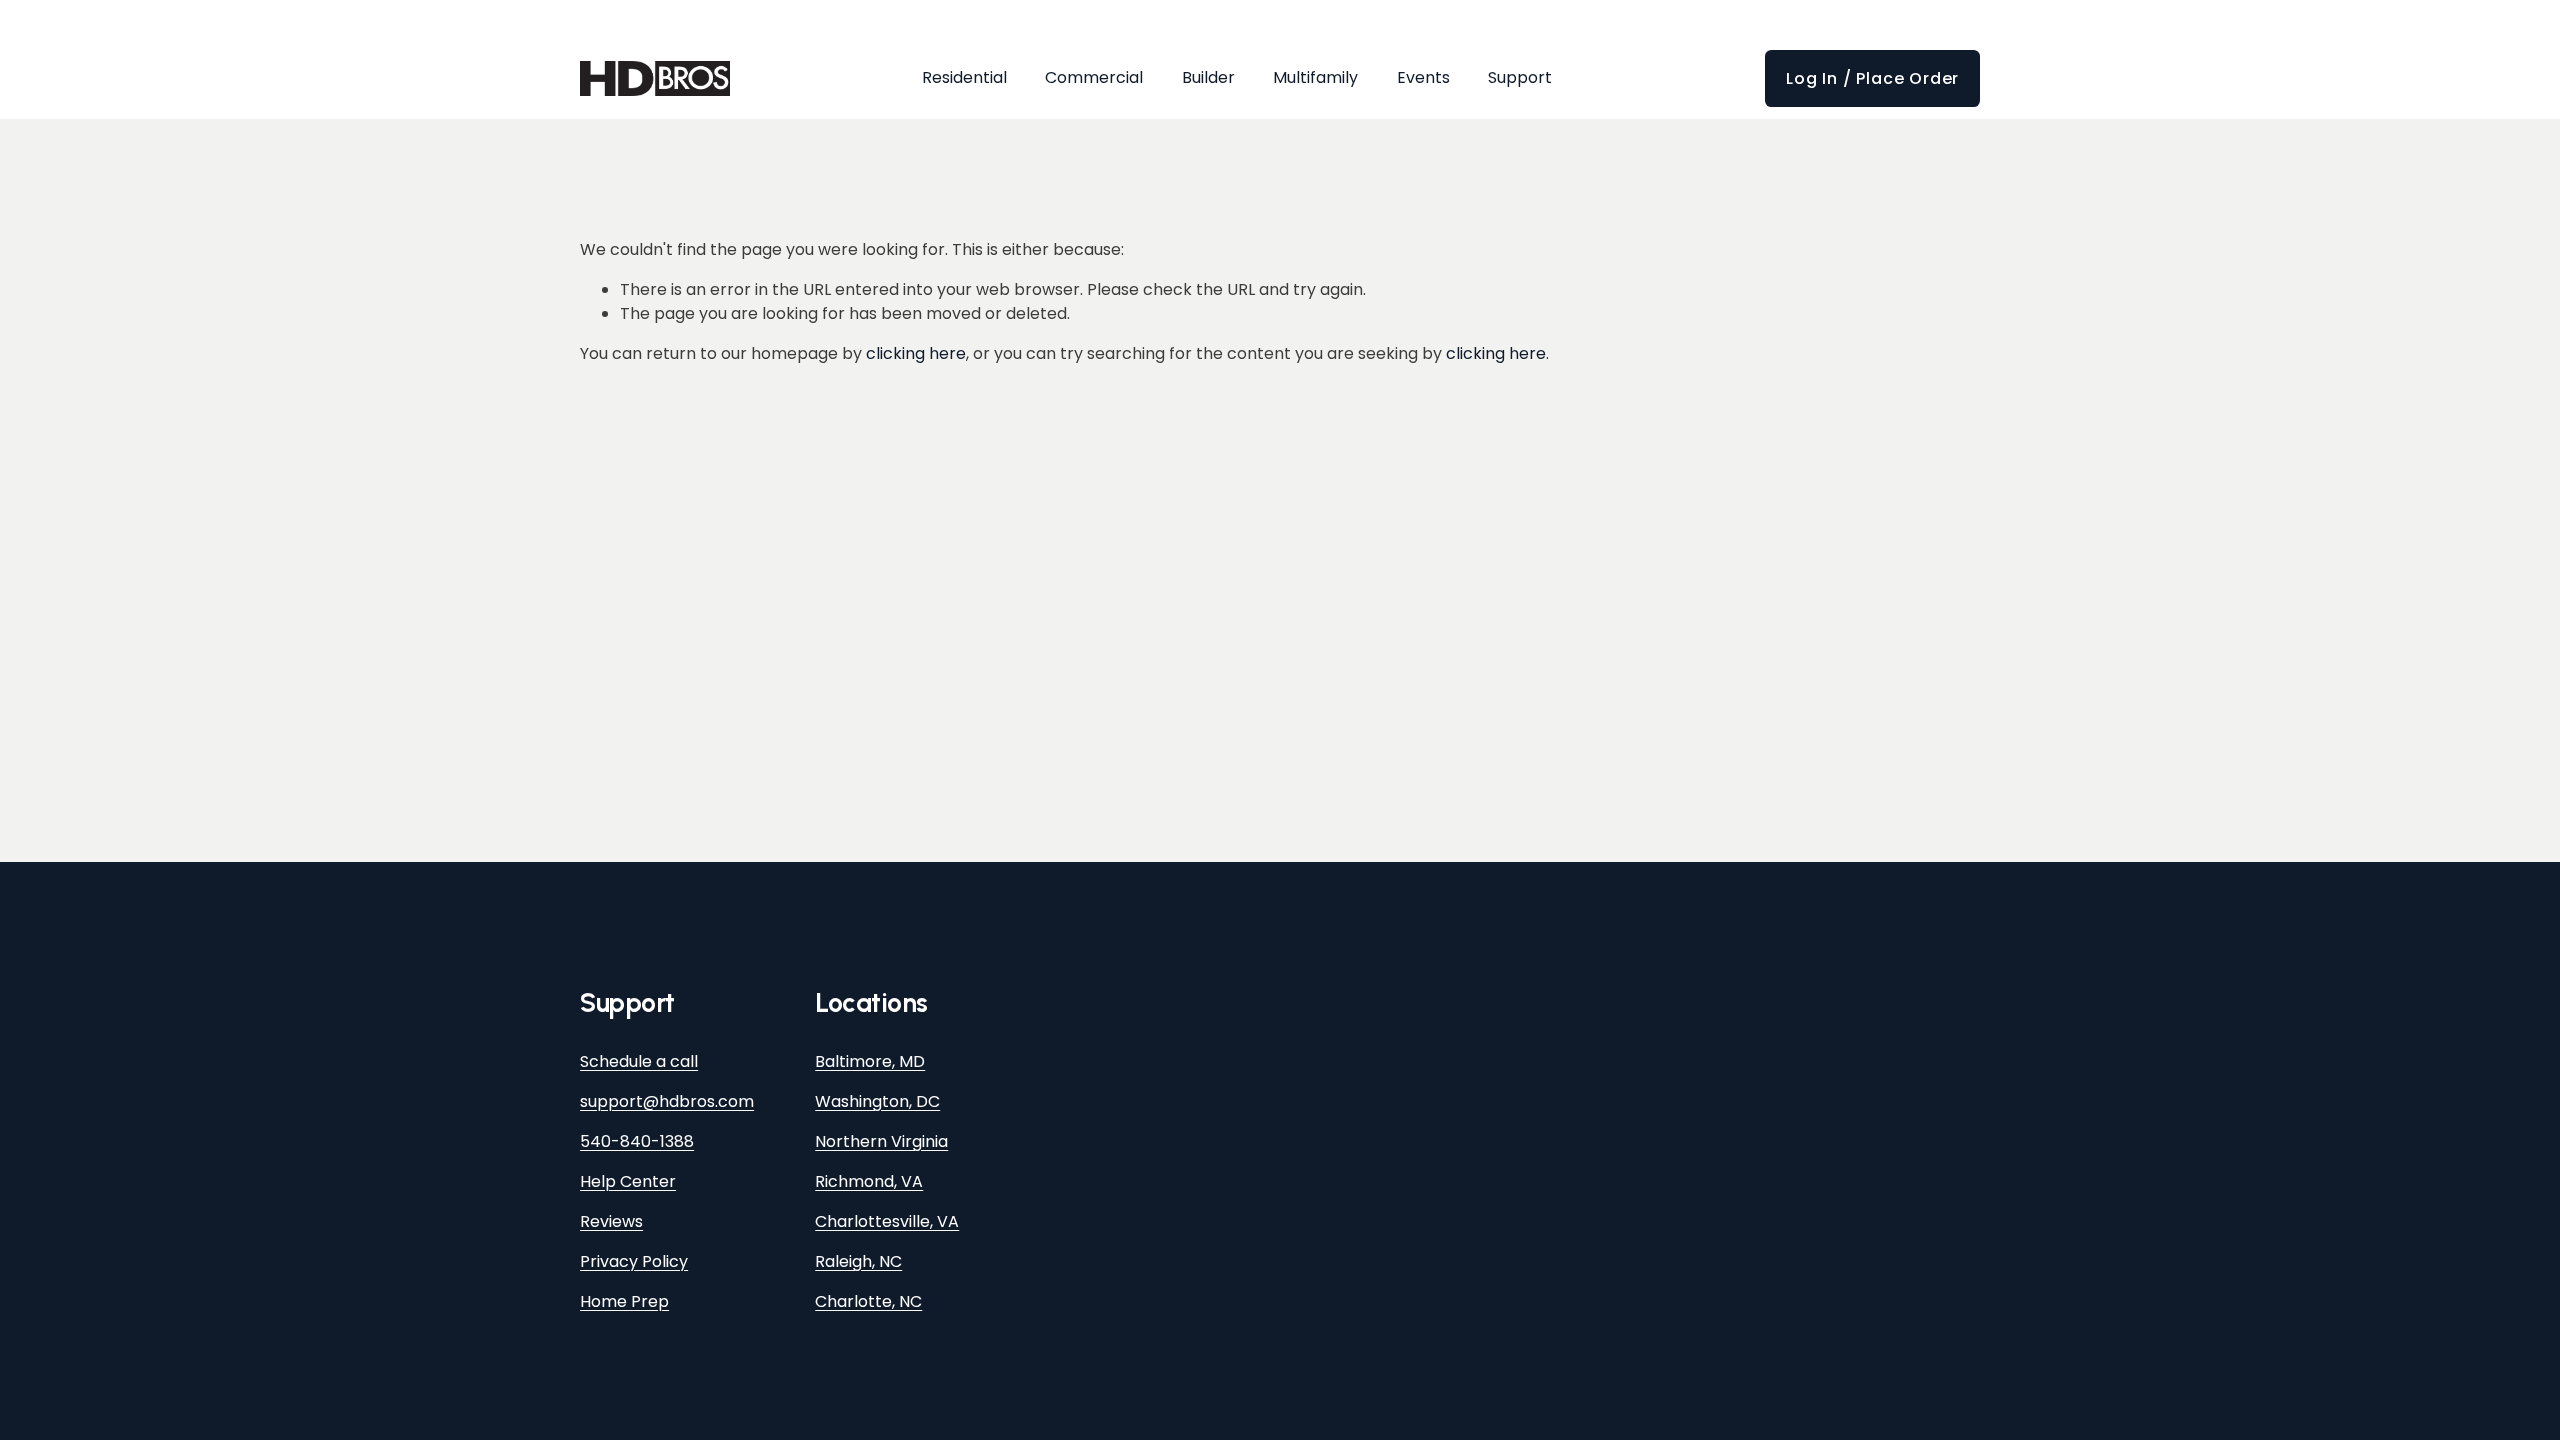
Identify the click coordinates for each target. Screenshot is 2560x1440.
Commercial (1094, 77)
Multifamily (1315, 77)
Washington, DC (877, 1101)
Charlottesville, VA (887, 1221)
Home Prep (624, 1301)
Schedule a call (639, 1061)
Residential (964, 77)
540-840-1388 (637, 1141)
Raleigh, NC (858, 1261)
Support (1520, 77)
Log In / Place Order (1872, 78)
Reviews (611, 1221)
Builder (1208, 77)
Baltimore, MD (870, 1061)
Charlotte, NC (868, 1301)
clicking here (916, 353)
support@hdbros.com (667, 1101)
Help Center (628, 1181)
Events (1423, 77)
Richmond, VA (869, 1181)
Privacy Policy (634, 1261)
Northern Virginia (881, 1141)
